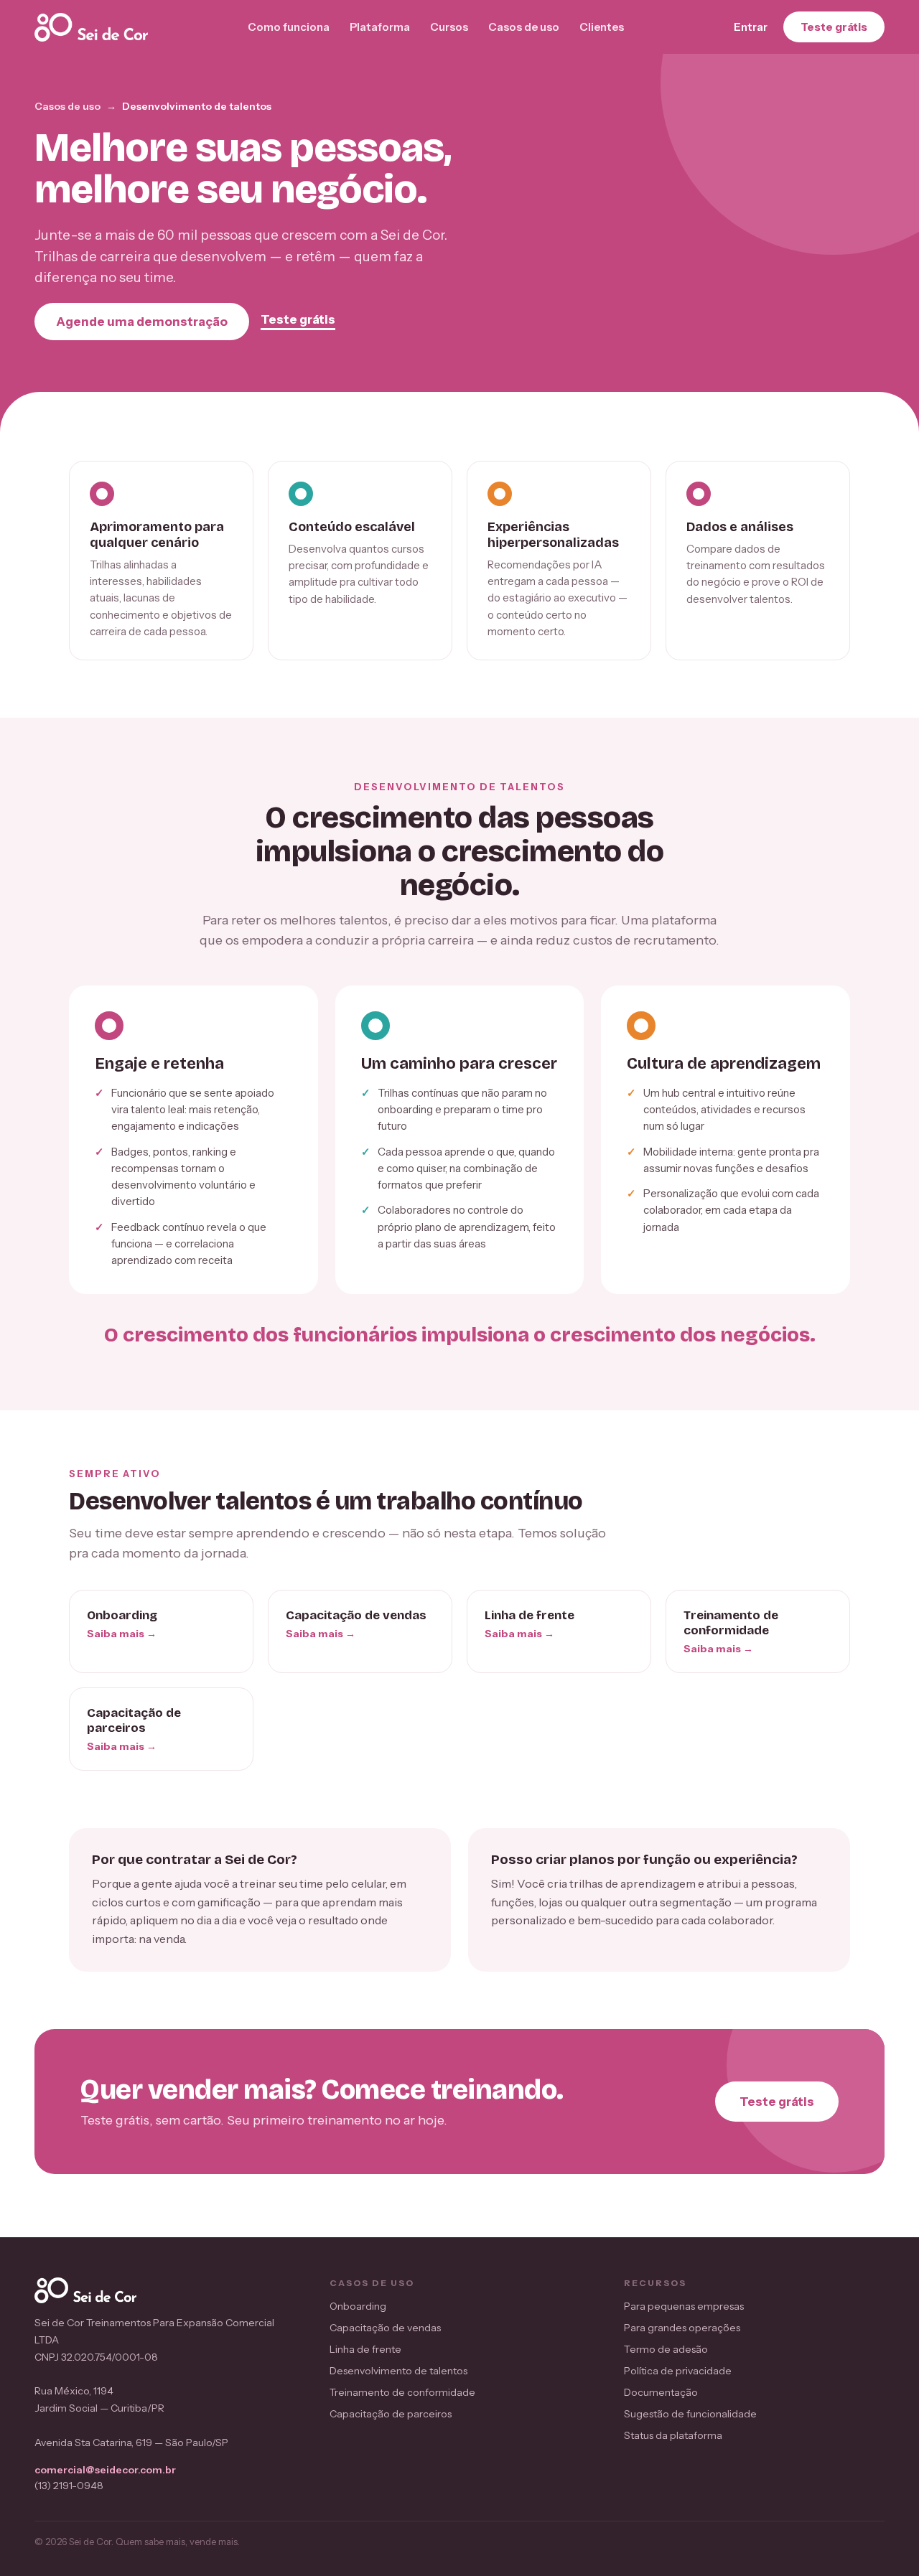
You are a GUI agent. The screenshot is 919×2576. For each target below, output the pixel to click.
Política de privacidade (678, 2371)
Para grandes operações (682, 2328)
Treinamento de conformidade (402, 2392)
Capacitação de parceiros (391, 2414)
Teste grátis (834, 27)
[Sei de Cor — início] (91, 27)
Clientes (602, 27)
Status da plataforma (673, 2435)
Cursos (449, 27)
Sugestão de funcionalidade (690, 2414)
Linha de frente (365, 2349)
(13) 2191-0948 (69, 2486)
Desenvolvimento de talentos (398, 2371)
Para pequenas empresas (684, 2306)
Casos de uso (524, 27)
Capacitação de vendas (385, 2328)
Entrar (751, 27)
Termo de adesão (666, 2349)
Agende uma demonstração (142, 322)
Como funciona (289, 27)
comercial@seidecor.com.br (105, 2470)
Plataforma (380, 27)
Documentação (661, 2392)
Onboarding (358, 2306)
